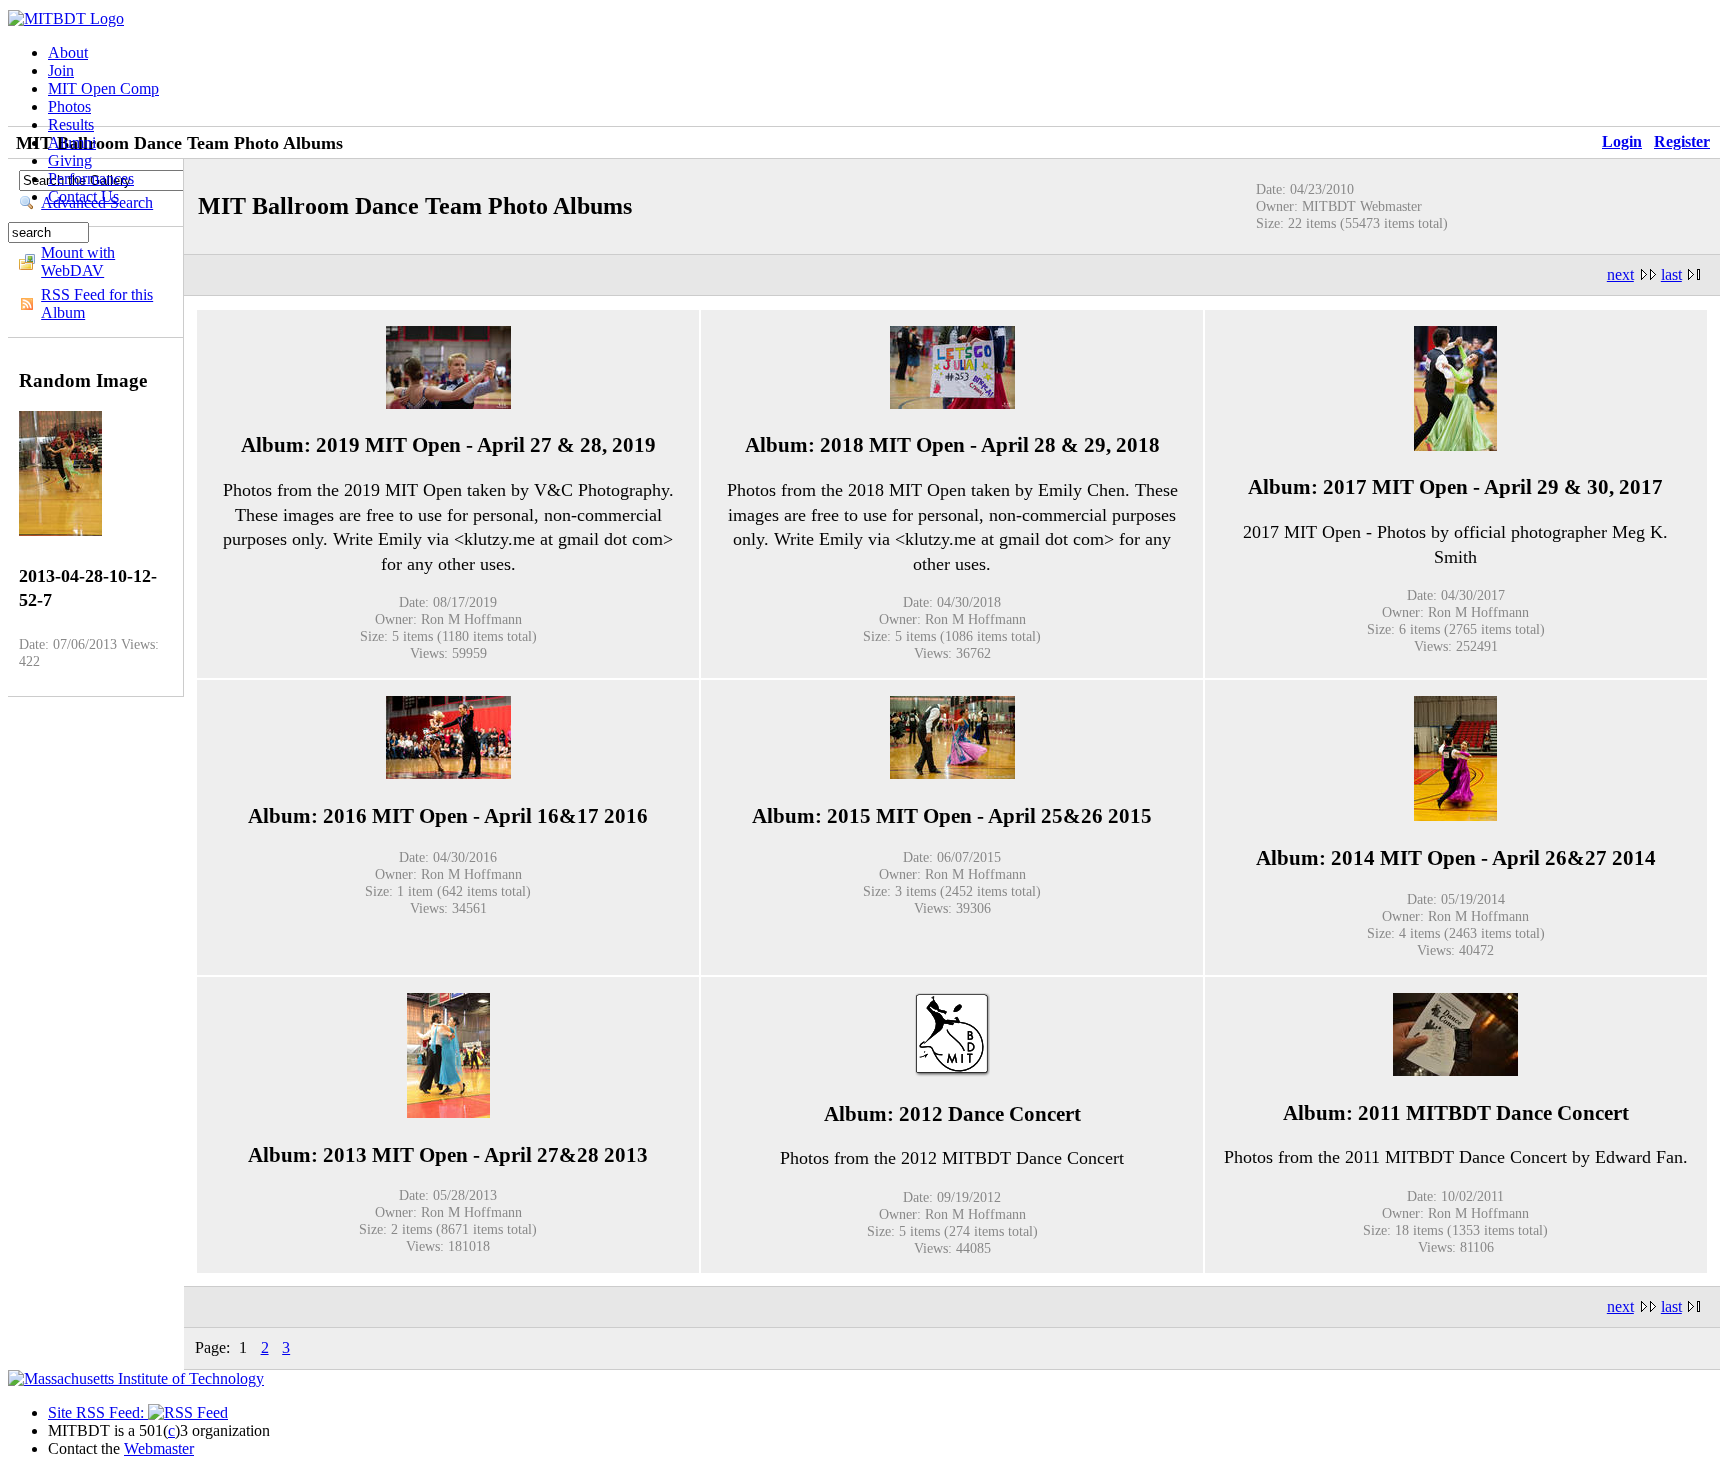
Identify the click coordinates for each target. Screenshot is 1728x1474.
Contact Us (83, 196)
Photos (69, 106)
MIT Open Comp (103, 88)
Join (61, 70)
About (68, 52)
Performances (91, 178)
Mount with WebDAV (78, 261)
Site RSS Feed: (98, 1412)
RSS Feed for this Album (97, 303)
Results (71, 124)
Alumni (72, 142)
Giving (70, 160)
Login (1622, 141)
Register (1682, 141)
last (1671, 274)
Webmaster (159, 1448)
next (1620, 274)
